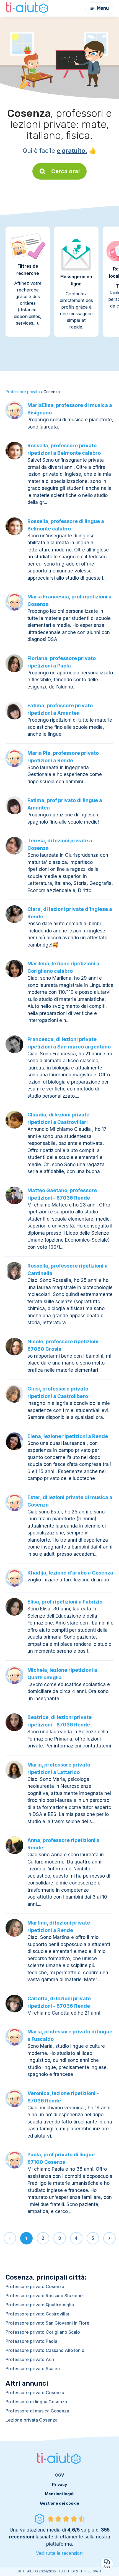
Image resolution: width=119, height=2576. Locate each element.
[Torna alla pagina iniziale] (28, 8)
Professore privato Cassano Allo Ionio (45, 2350)
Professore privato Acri (30, 2359)
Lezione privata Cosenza (32, 2420)
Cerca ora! (66, 171)
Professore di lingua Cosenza (36, 2402)
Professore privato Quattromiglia (40, 2305)
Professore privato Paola (31, 2341)
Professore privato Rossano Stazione (44, 2296)
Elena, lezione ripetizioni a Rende (68, 1436)
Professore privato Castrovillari (38, 2314)
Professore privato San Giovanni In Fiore (47, 2323)
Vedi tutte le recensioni (60, 2553)
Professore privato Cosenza (35, 2286)
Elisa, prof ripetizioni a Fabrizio (65, 1602)
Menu (103, 8)
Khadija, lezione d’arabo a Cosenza (70, 1573)
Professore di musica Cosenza (37, 2411)
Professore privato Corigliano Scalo (43, 2332)
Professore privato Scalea (33, 2369)
